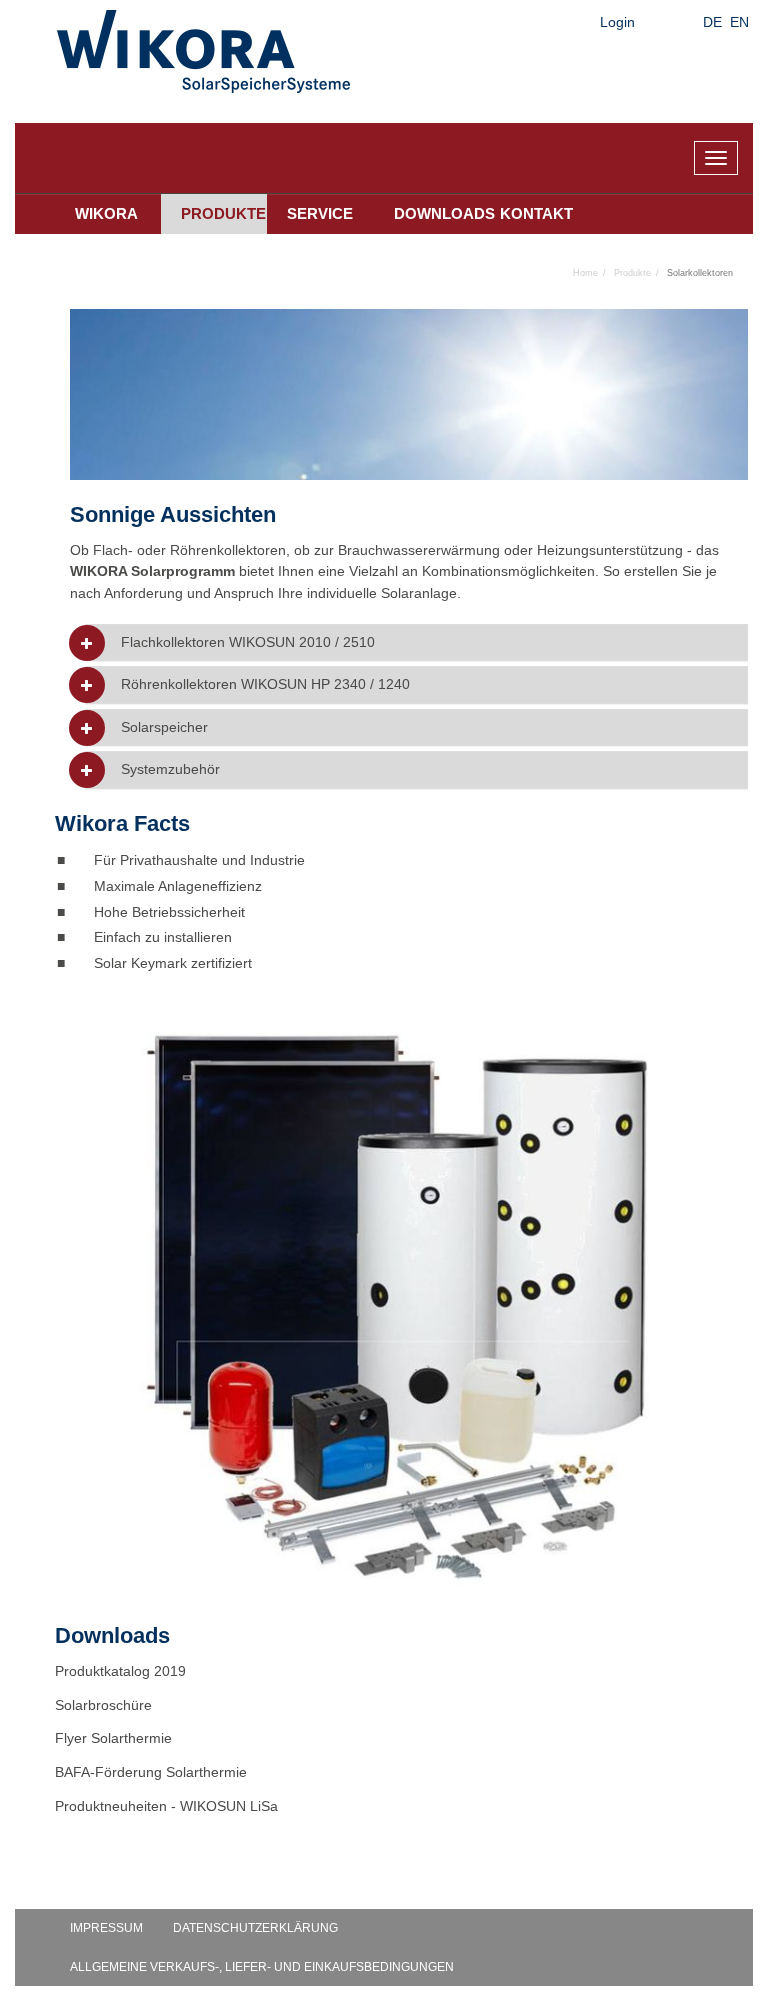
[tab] (416, 642)
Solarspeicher (164, 727)
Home (585, 273)
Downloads (437, 213)
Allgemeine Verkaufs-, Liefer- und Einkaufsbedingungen (262, 1967)
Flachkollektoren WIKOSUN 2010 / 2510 (248, 642)
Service (320, 213)
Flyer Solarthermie (115, 1738)
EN (739, 22)
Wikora (106, 213)
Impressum (106, 1928)
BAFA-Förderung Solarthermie (153, 1772)
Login (617, 22)
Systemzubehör (170, 769)
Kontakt (536, 213)
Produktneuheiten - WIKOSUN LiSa (166, 1806)
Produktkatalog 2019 (120, 1671)
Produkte (223, 213)
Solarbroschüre (103, 1705)
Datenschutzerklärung (255, 1928)
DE (712, 22)
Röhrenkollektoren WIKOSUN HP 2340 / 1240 (265, 684)
